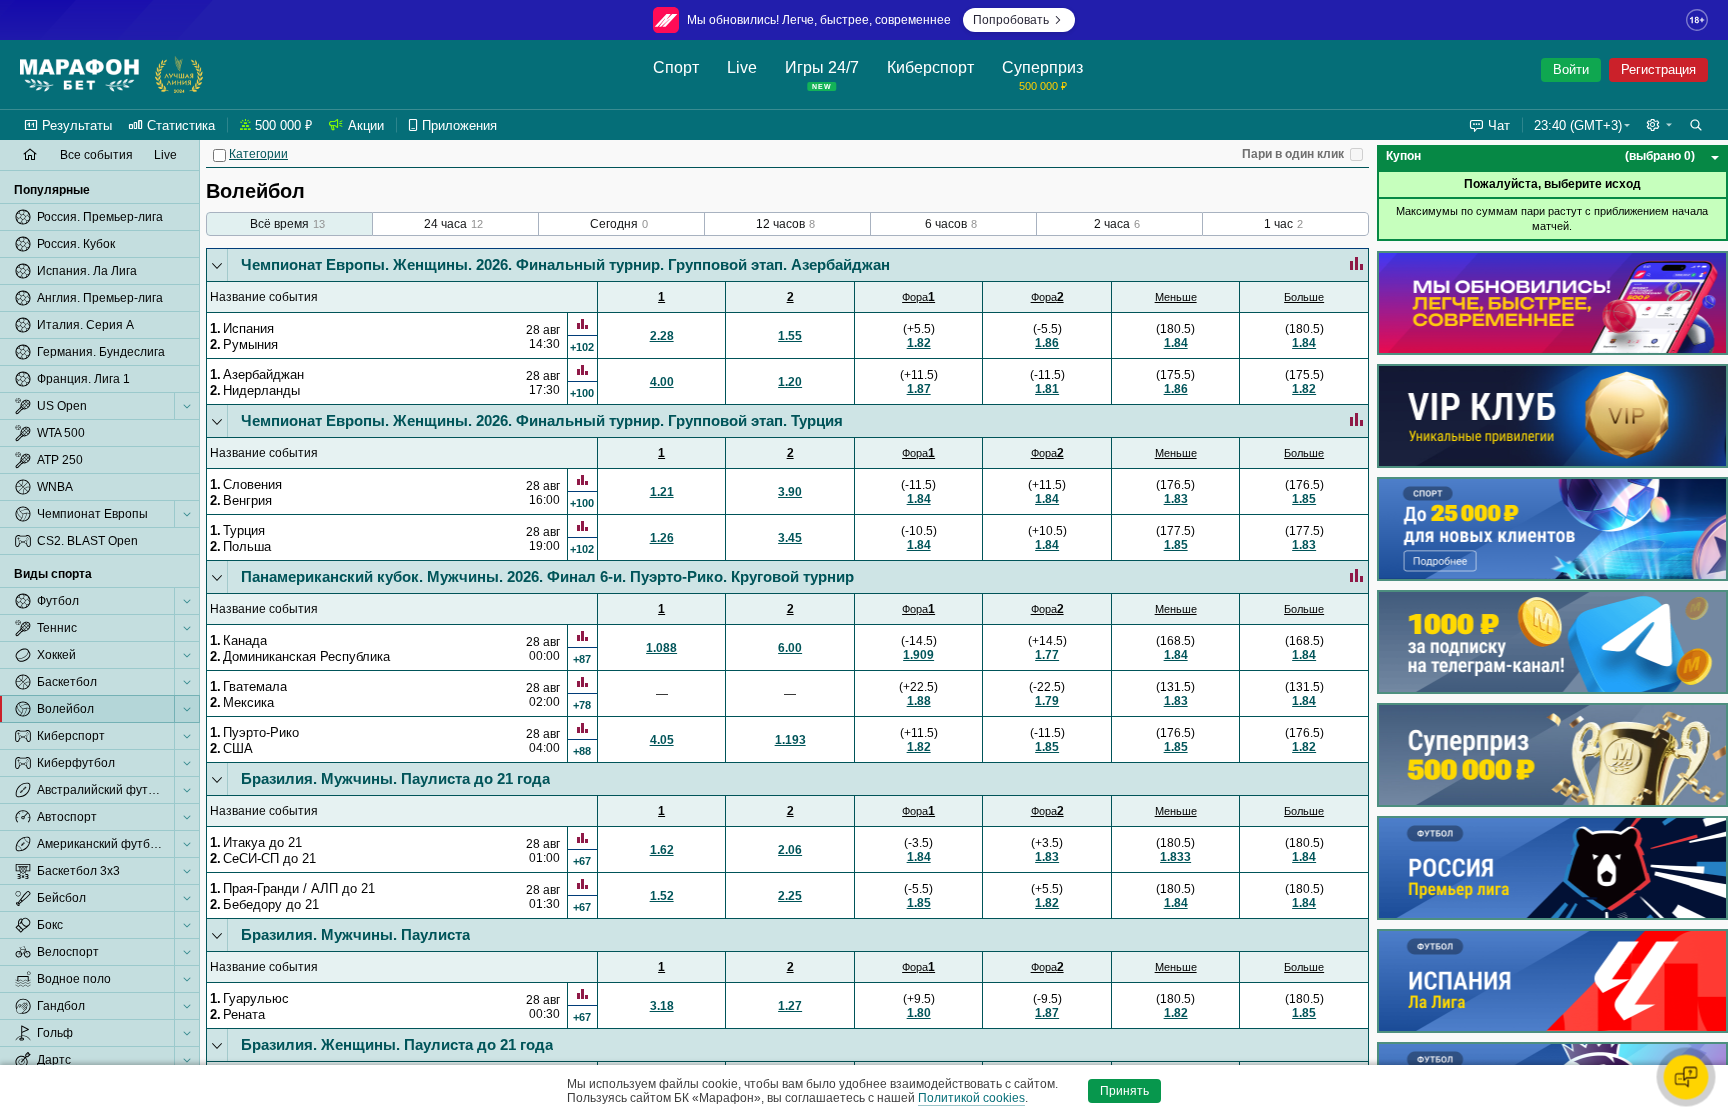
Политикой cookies (971, 1098)
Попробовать (1011, 20)
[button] (1659, 125)
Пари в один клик (1293, 154)
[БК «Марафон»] (79, 75)
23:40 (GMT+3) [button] (1578, 125)
